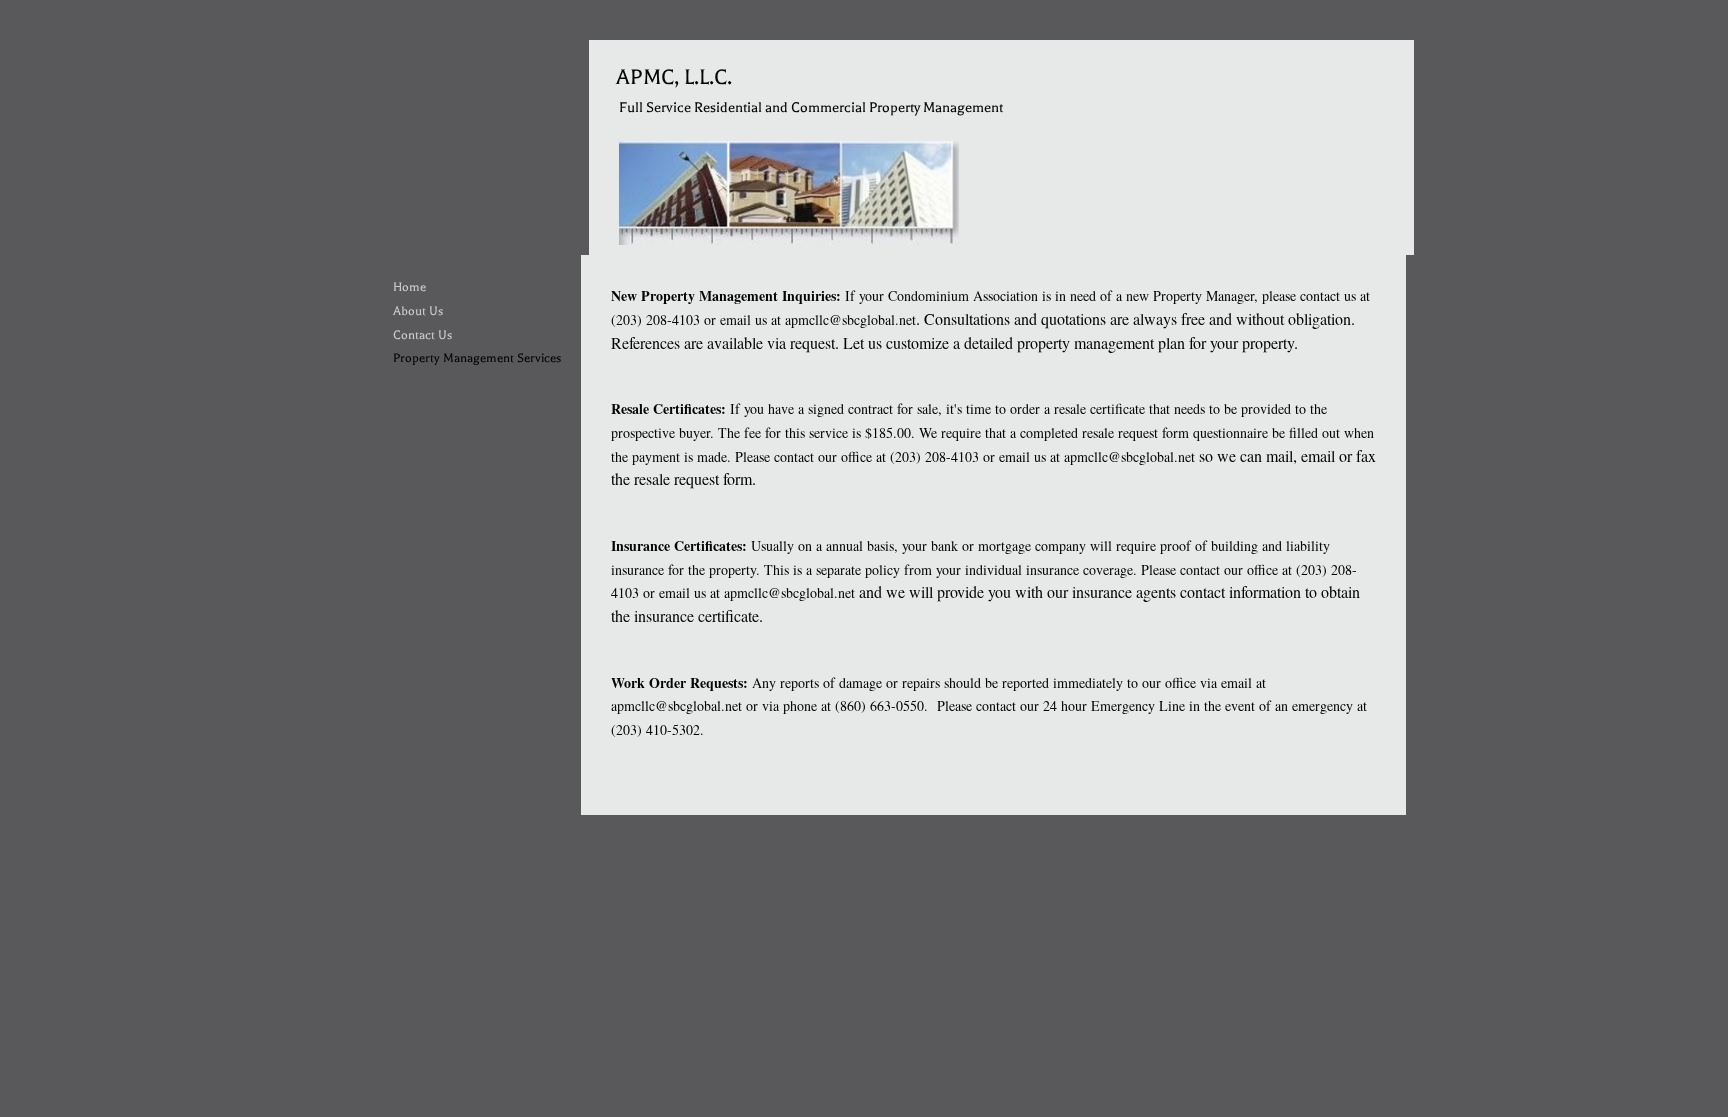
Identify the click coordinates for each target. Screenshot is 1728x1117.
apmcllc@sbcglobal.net (850, 319)
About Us (418, 311)
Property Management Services (477, 358)
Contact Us (422, 335)
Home (409, 287)
